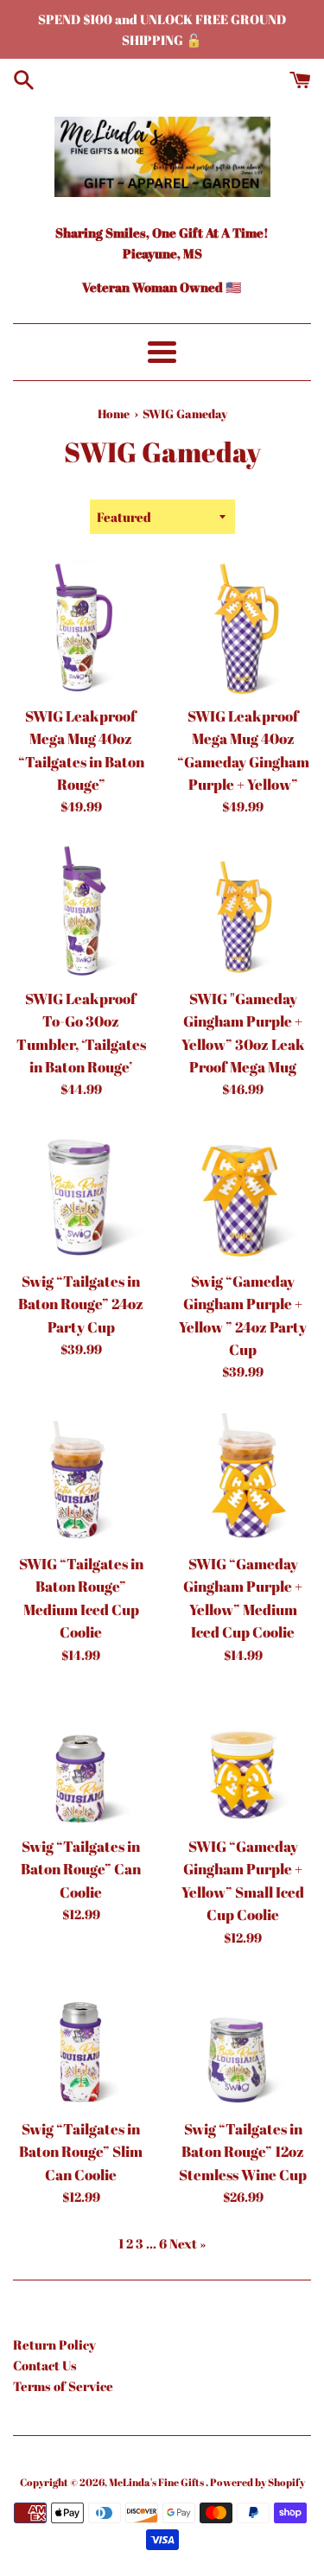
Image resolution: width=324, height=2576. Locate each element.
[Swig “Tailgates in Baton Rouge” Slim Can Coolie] (81, 2042)
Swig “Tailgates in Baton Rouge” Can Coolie (81, 1870)
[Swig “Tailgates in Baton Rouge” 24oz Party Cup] (81, 1193)
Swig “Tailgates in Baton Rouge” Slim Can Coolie (81, 2152)
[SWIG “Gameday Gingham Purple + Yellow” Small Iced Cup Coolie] (244, 1759)
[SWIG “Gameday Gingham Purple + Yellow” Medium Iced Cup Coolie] (244, 1476)
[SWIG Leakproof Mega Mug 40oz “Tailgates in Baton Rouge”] (81, 628)
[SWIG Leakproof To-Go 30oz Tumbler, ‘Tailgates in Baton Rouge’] (81, 911)
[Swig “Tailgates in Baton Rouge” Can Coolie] (81, 1759)
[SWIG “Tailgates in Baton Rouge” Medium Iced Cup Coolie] (81, 1476)
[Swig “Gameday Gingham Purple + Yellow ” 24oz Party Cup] (244, 1193)
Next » (187, 2243)
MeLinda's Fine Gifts (157, 2482)
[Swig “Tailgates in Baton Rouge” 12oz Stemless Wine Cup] (244, 2042)
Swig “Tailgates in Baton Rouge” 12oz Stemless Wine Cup (243, 2152)
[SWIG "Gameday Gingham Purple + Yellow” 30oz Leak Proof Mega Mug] (244, 911)
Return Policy (54, 2344)
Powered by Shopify (257, 2482)
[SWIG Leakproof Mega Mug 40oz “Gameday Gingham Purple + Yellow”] (244, 628)
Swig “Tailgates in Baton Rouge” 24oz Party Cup (81, 1304)
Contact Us (45, 2365)
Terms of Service (63, 2386)
